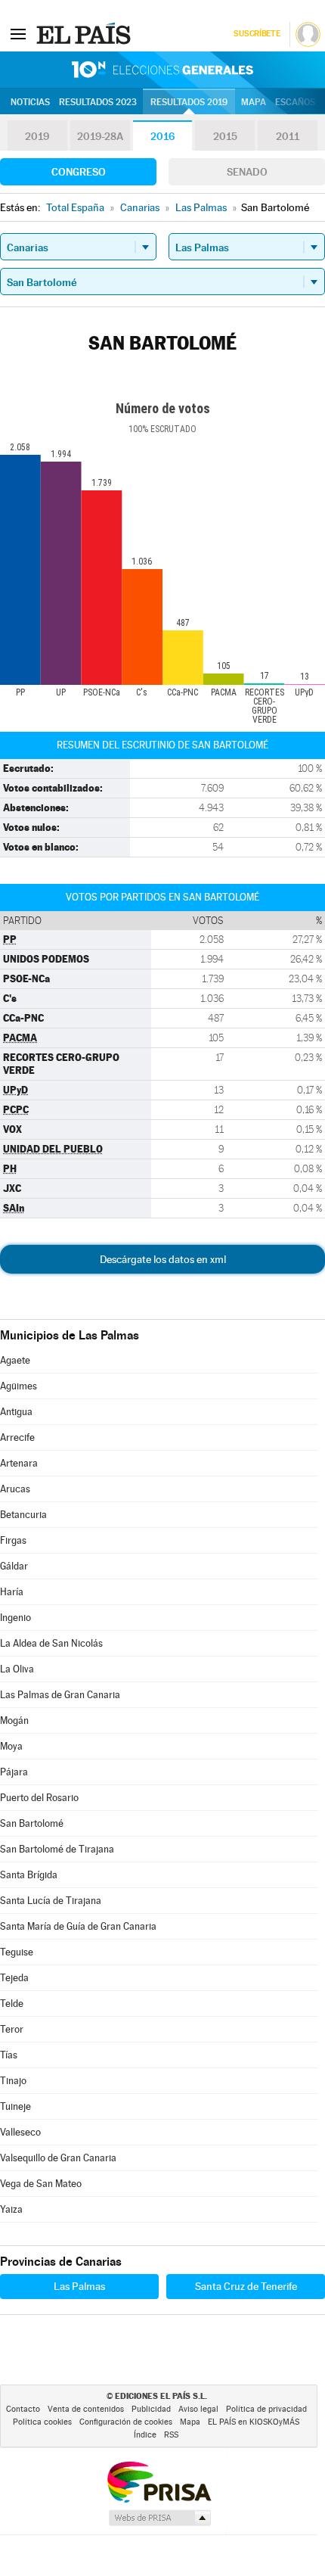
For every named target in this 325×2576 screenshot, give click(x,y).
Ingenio (15, 1618)
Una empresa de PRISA (159, 2481)
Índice (145, 2435)
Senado (247, 172)
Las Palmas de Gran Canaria (60, 1695)
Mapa (254, 102)
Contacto (23, 2409)
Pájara (14, 1772)
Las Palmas (79, 2286)
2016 (162, 136)
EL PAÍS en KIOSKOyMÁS (254, 2422)
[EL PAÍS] (85, 33)
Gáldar (14, 1566)
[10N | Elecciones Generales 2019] (162, 70)
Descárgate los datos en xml (163, 1259)
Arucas (15, 1489)
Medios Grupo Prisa (159, 2518)
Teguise (17, 1952)
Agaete (15, 1360)
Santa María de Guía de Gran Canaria (78, 1926)
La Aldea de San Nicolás (51, 1643)
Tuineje (15, 2106)
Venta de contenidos (86, 2409)
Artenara (19, 1463)
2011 (288, 136)
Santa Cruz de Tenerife (246, 2286)
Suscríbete (257, 34)
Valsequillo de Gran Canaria (58, 2158)
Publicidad (151, 2409)
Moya (11, 1746)
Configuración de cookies (126, 2422)
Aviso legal (198, 2409)
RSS (171, 2435)
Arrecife (17, 1437)
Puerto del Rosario (39, 1798)
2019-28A (100, 136)
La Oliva (17, 1669)
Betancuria (23, 1515)
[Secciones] (18, 33)
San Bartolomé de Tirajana (57, 1849)
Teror (12, 2029)
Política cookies (42, 2422)
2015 (225, 136)
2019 (37, 136)
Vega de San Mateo (41, 2184)
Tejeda (14, 1978)
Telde (12, 2004)
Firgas (13, 1540)
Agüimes (19, 1386)
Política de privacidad (266, 2409)
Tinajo (13, 2081)
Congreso (79, 172)
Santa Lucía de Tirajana (51, 1901)
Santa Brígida (29, 1875)
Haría (12, 1592)
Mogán (14, 1720)
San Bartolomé (32, 1823)
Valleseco (20, 2132)
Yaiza (11, 2209)
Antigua (16, 1412)
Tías (9, 2055)
